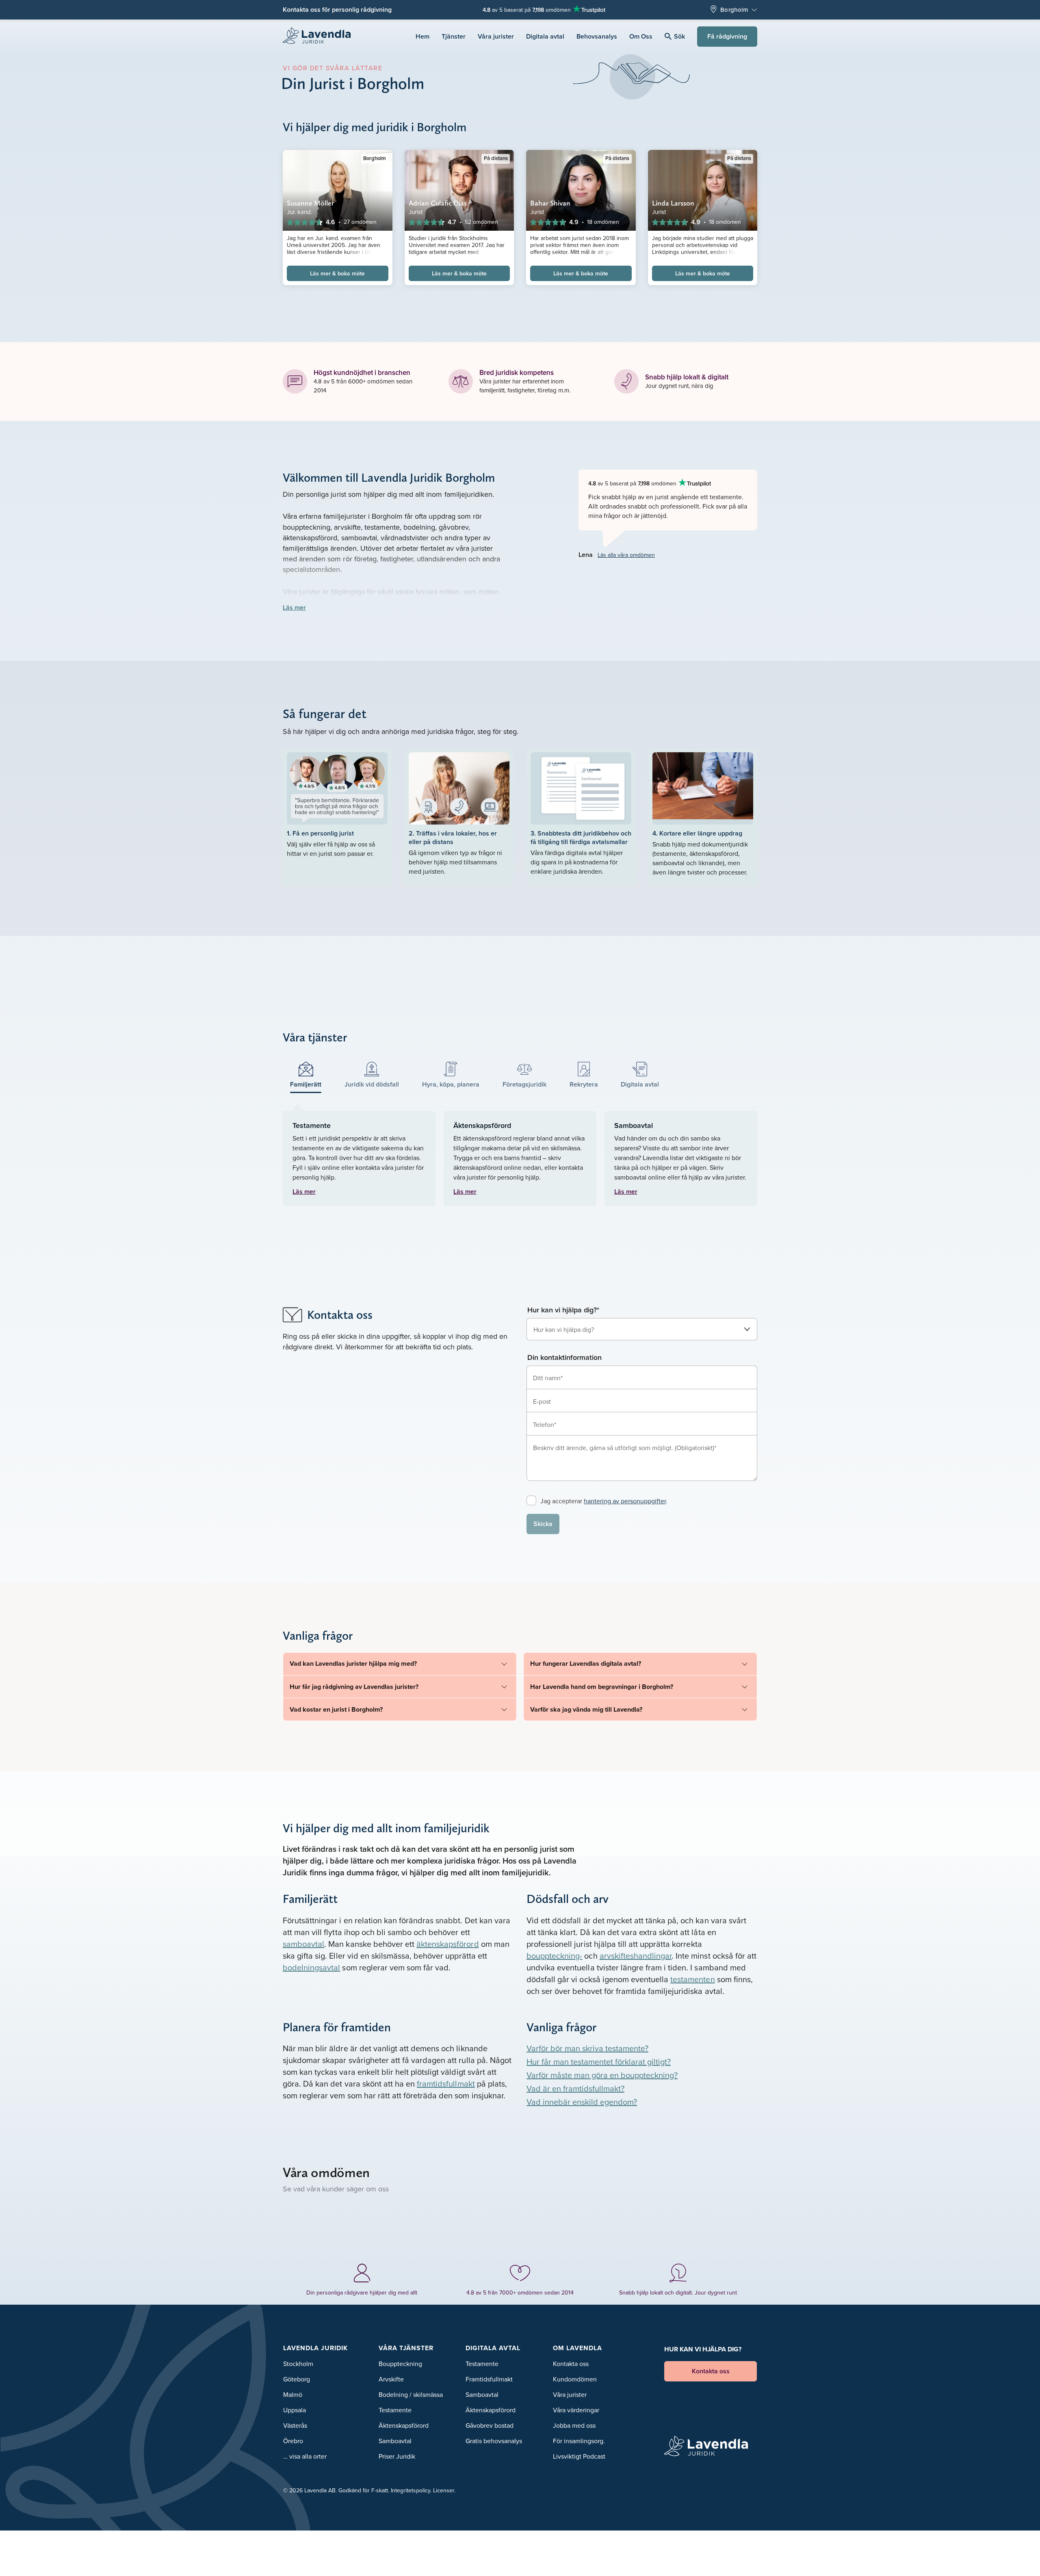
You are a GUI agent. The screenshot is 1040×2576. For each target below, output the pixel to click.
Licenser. (444, 2490)
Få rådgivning (727, 36)
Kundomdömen (575, 2379)
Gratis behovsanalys (494, 2441)
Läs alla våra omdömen (626, 555)
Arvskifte (391, 2379)
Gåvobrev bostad (490, 2425)
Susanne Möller (310, 203)
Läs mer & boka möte (337, 273)
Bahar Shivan (550, 203)
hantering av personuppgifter (625, 1501)
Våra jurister (496, 36)
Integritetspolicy (411, 2490)
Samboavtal (395, 2441)
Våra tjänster (406, 2348)
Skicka (543, 1524)
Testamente (395, 2410)
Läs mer (294, 607)
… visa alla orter (305, 2456)
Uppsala (295, 2410)
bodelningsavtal (311, 1967)
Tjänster (454, 36)
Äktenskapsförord (404, 2425)
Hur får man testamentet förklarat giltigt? (599, 2062)
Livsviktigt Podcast (579, 2456)
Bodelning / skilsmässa (411, 2394)
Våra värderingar (576, 2410)
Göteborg (297, 2379)
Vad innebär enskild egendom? (582, 2102)
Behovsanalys (597, 36)
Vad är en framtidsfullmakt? (575, 2088)
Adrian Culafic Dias (438, 203)
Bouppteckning (400, 2364)
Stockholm (298, 2364)
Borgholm (734, 10)
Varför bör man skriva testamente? (587, 2048)
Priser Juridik (397, 2456)
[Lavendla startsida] (320, 36)
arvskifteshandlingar (636, 1956)
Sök (679, 36)
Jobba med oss (574, 2425)
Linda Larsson (673, 203)
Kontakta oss (571, 2364)
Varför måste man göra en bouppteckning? (602, 2075)
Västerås (295, 2425)
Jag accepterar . (604, 1501)
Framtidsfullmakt (489, 2379)
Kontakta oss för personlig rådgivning (337, 10)
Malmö (293, 2394)
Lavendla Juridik (315, 2348)
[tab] (306, 1075)
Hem (422, 36)
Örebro (293, 2441)
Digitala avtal (545, 36)
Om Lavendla (577, 2348)
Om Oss (641, 36)
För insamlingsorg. (579, 2441)
